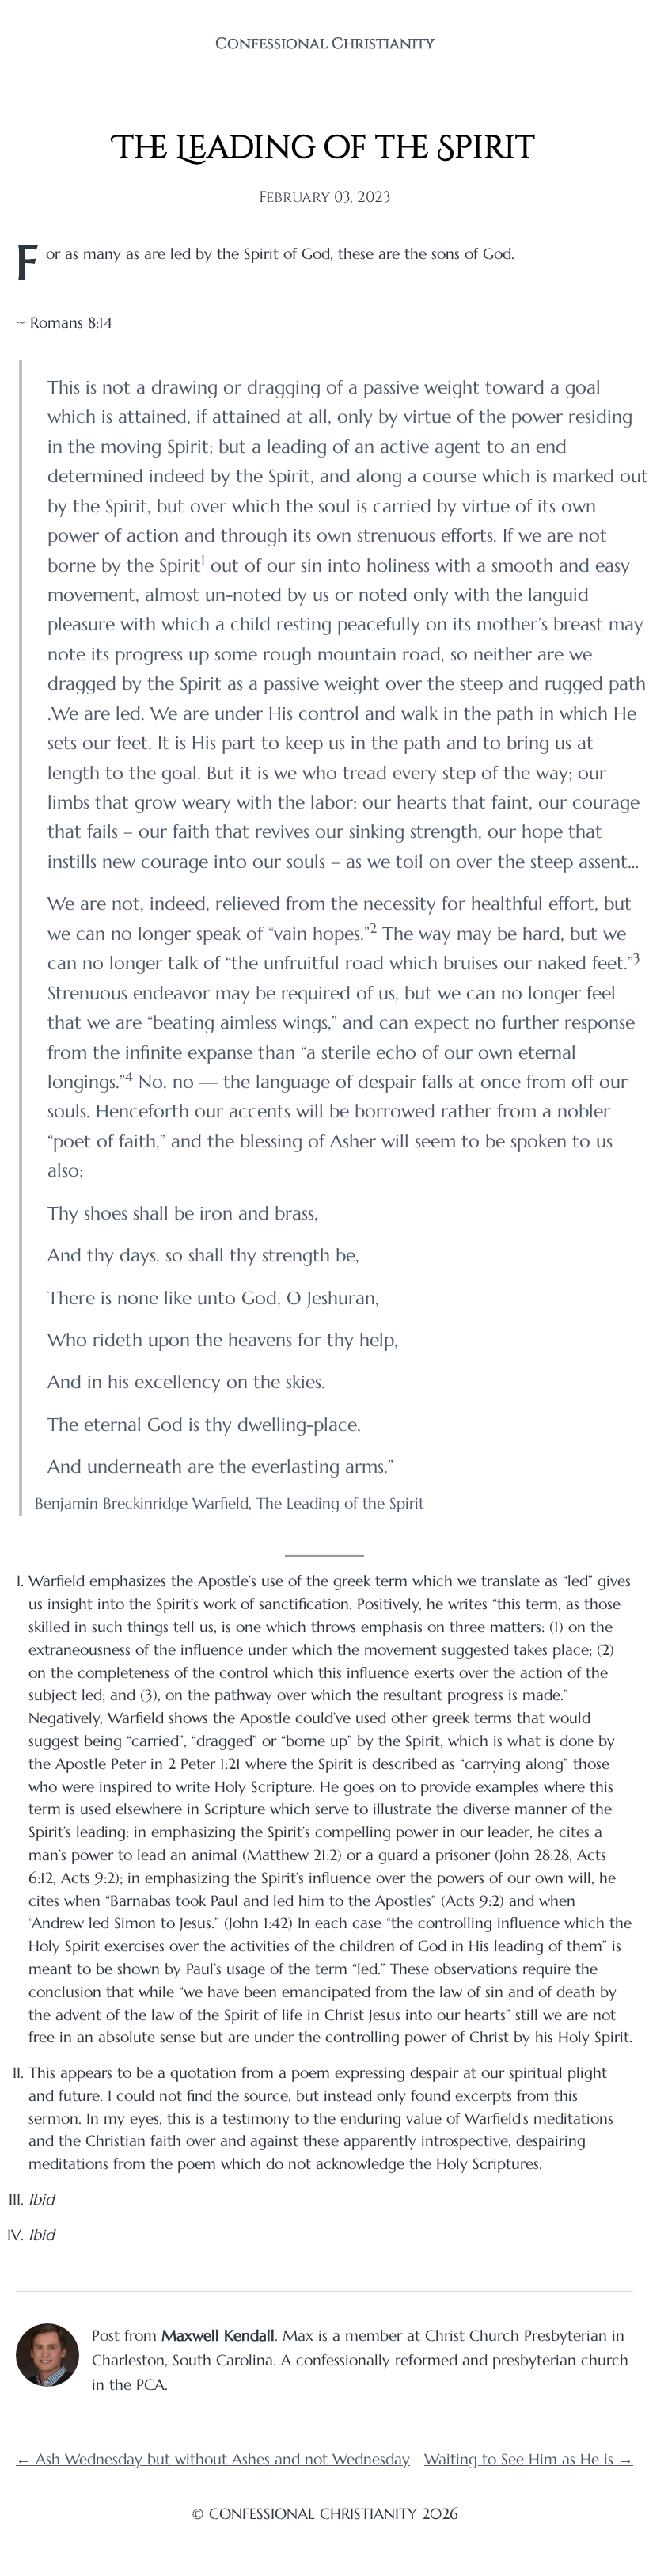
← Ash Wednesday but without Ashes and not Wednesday (213, 2459)
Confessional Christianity (325, 44)
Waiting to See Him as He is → (529, 2459)
